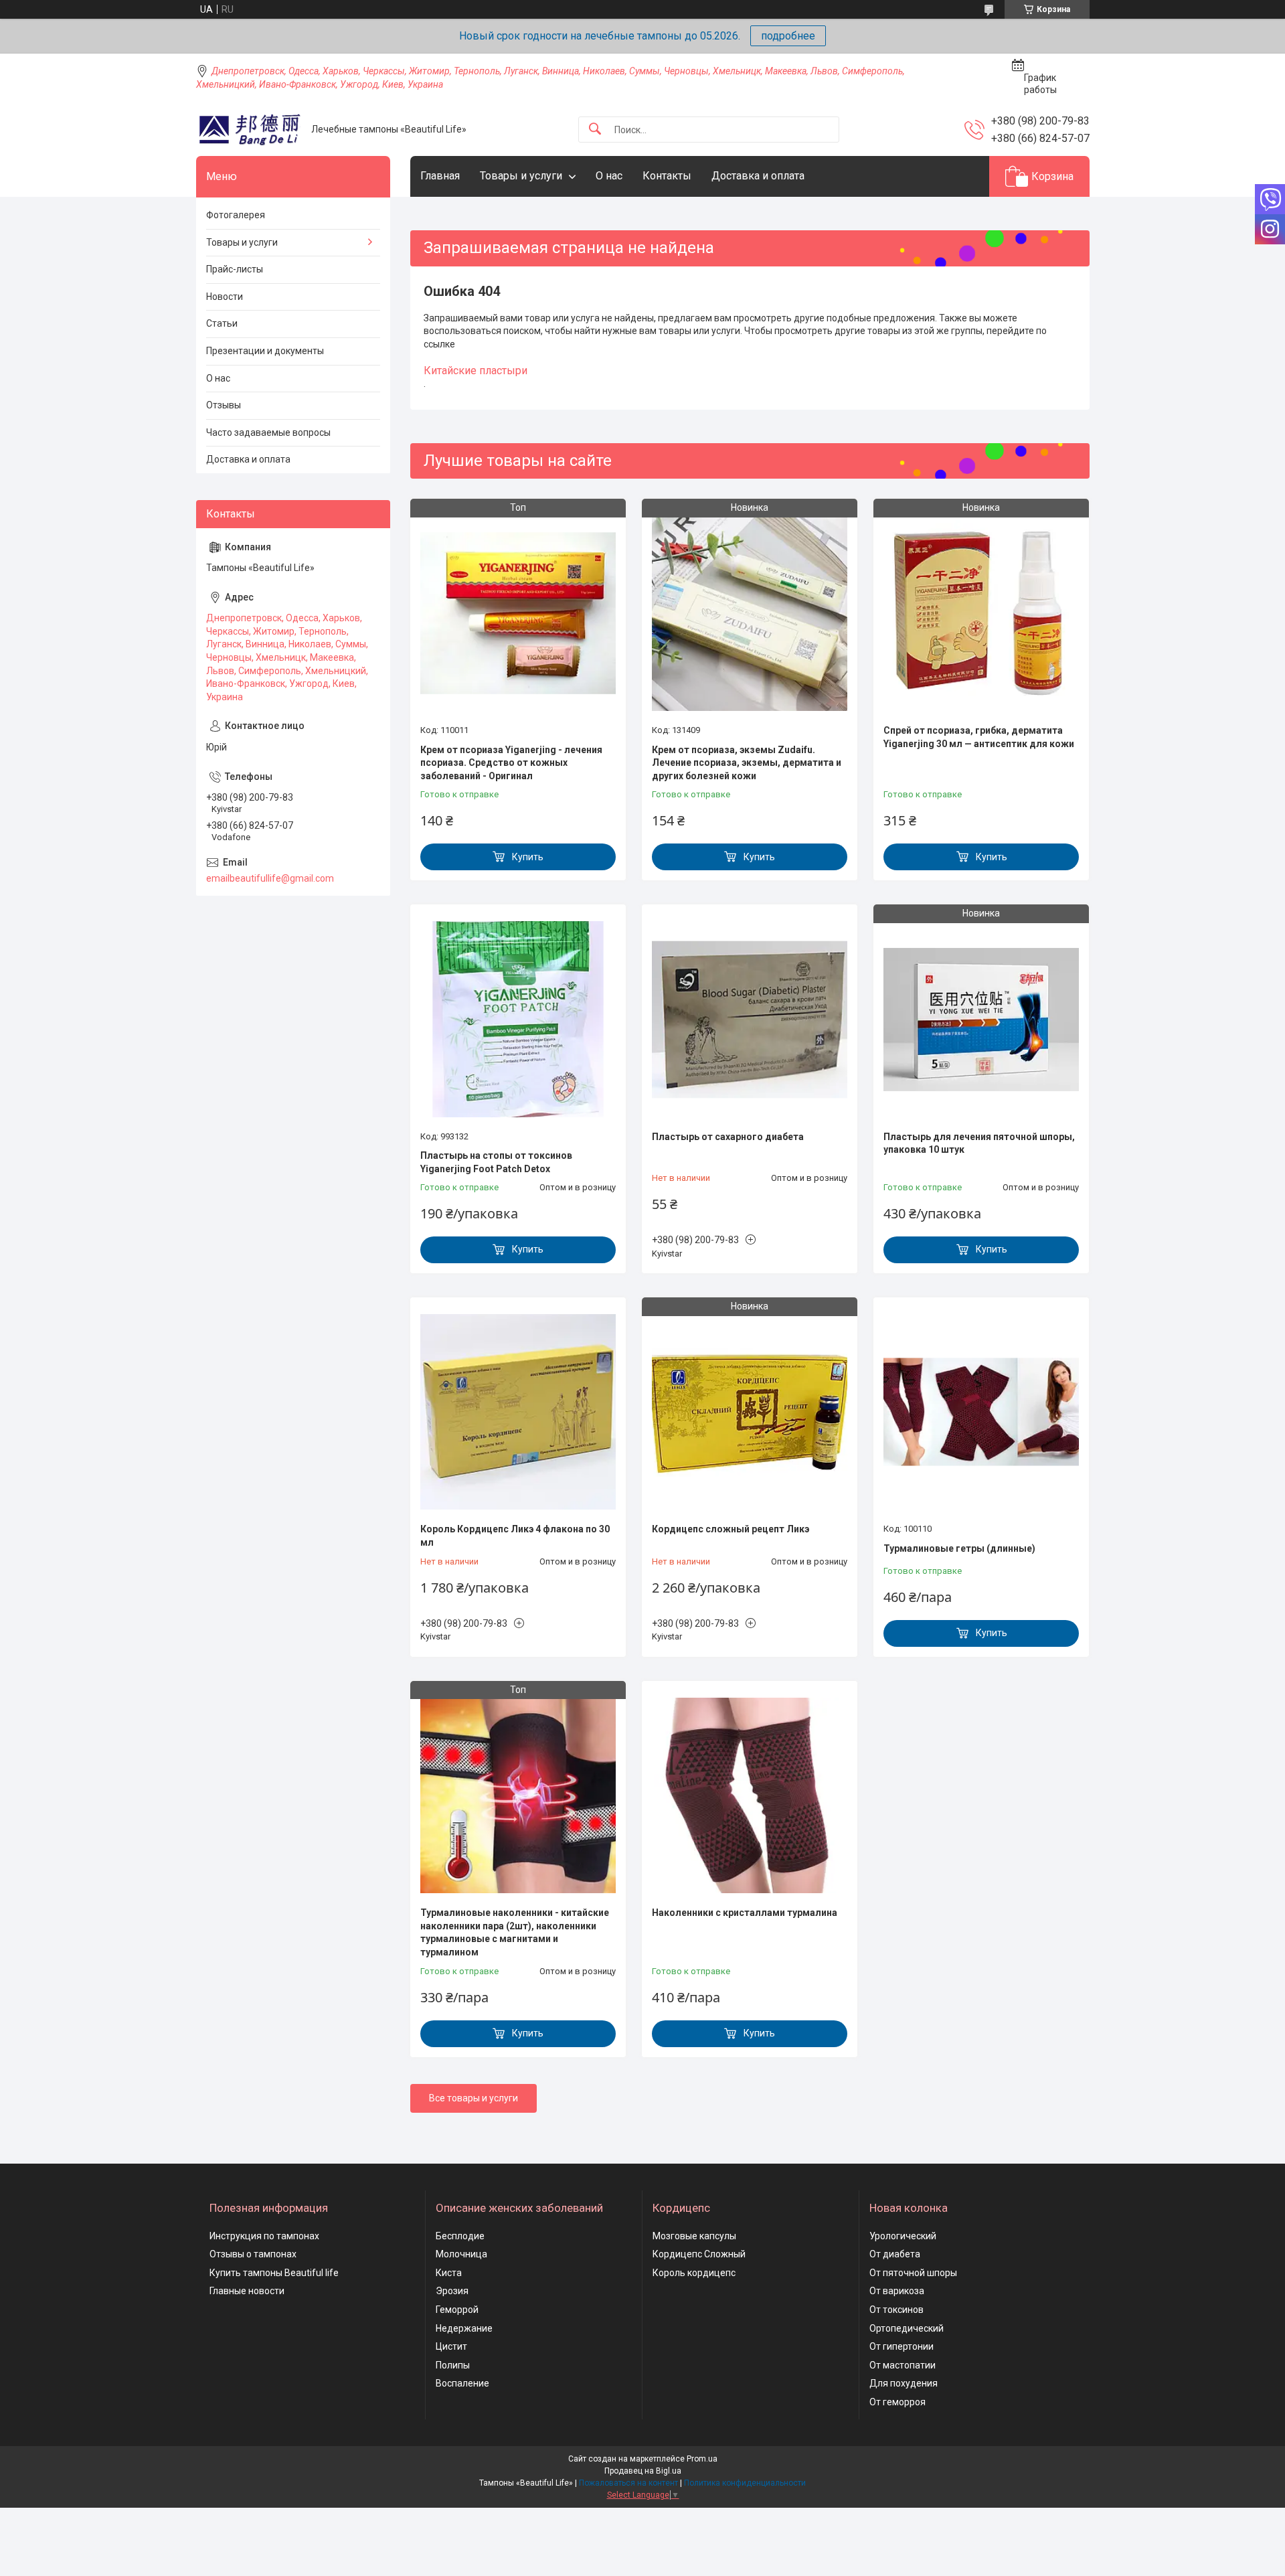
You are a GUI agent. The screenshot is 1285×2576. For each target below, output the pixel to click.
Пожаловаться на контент (628, 2483)
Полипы (453, 2365)
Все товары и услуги (474, 2098)
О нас (609, 176)
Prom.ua (702, 2459)
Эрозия (452, 2291)
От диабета (895, 2254)
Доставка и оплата (758, 176)
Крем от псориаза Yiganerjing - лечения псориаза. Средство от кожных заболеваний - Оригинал (511, 763)
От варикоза (897, 2291)
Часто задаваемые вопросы (268, 432)
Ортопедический (907, 2328)
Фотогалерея (236, 215)
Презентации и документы (265, 351)
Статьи (222, 323)
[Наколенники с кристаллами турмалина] (750, 1795)
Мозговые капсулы (694, 2236)
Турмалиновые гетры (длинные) (959, 1548)
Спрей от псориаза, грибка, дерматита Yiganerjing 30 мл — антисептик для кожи (979, 737)
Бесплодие (460, 2236)
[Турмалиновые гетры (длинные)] (981, 1412)
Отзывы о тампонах (253, 2254)
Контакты (667, 176)
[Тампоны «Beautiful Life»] (249, 130)
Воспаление (462, 2383)
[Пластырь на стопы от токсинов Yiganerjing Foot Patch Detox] (518, 1019)
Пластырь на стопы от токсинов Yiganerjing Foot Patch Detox (496, 1162)
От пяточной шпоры (913, 2273)
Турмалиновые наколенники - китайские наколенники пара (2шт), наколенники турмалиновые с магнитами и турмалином (515, 1932)
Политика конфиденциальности (745, 2483)
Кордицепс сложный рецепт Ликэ (731, 1529)
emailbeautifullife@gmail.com (270, 878)
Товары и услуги (521, 176)
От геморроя (897, 2402)
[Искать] (595, 130)
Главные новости (247, 2291)
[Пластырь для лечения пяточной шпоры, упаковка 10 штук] (981, 1019)
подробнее (788, 36)
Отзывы (224, 405)
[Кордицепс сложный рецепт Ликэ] (750, 1412)
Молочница (461, 2254)
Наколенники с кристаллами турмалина (745, 1913)
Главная (440, 176)
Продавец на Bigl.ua (643, 2471)
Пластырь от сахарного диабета (728, 1137)
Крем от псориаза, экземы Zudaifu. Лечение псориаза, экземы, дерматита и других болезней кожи (747, 763)
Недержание (464, 2328)
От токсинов (896, 2310)
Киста (449, 2273)
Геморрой (457, 2310)
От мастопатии (903, 2365)
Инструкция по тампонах (264, 2236)
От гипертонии (902, 2346)
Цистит (451, 2346)
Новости (225, 297)
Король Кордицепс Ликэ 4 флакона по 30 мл (515, 1536)
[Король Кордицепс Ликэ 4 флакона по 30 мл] (518, 1412)
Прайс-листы (235, 269)
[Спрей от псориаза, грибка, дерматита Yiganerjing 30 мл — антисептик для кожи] (981, 613)
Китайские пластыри (476, 371)
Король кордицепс (694, 2273)
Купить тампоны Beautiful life (274, 2273)
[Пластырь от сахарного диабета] (750, 1019)
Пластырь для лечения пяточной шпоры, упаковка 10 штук (979, 1143)
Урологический (903, 2236)
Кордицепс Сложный (699, 2254)
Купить (528, 857)
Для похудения (904, 2383)
